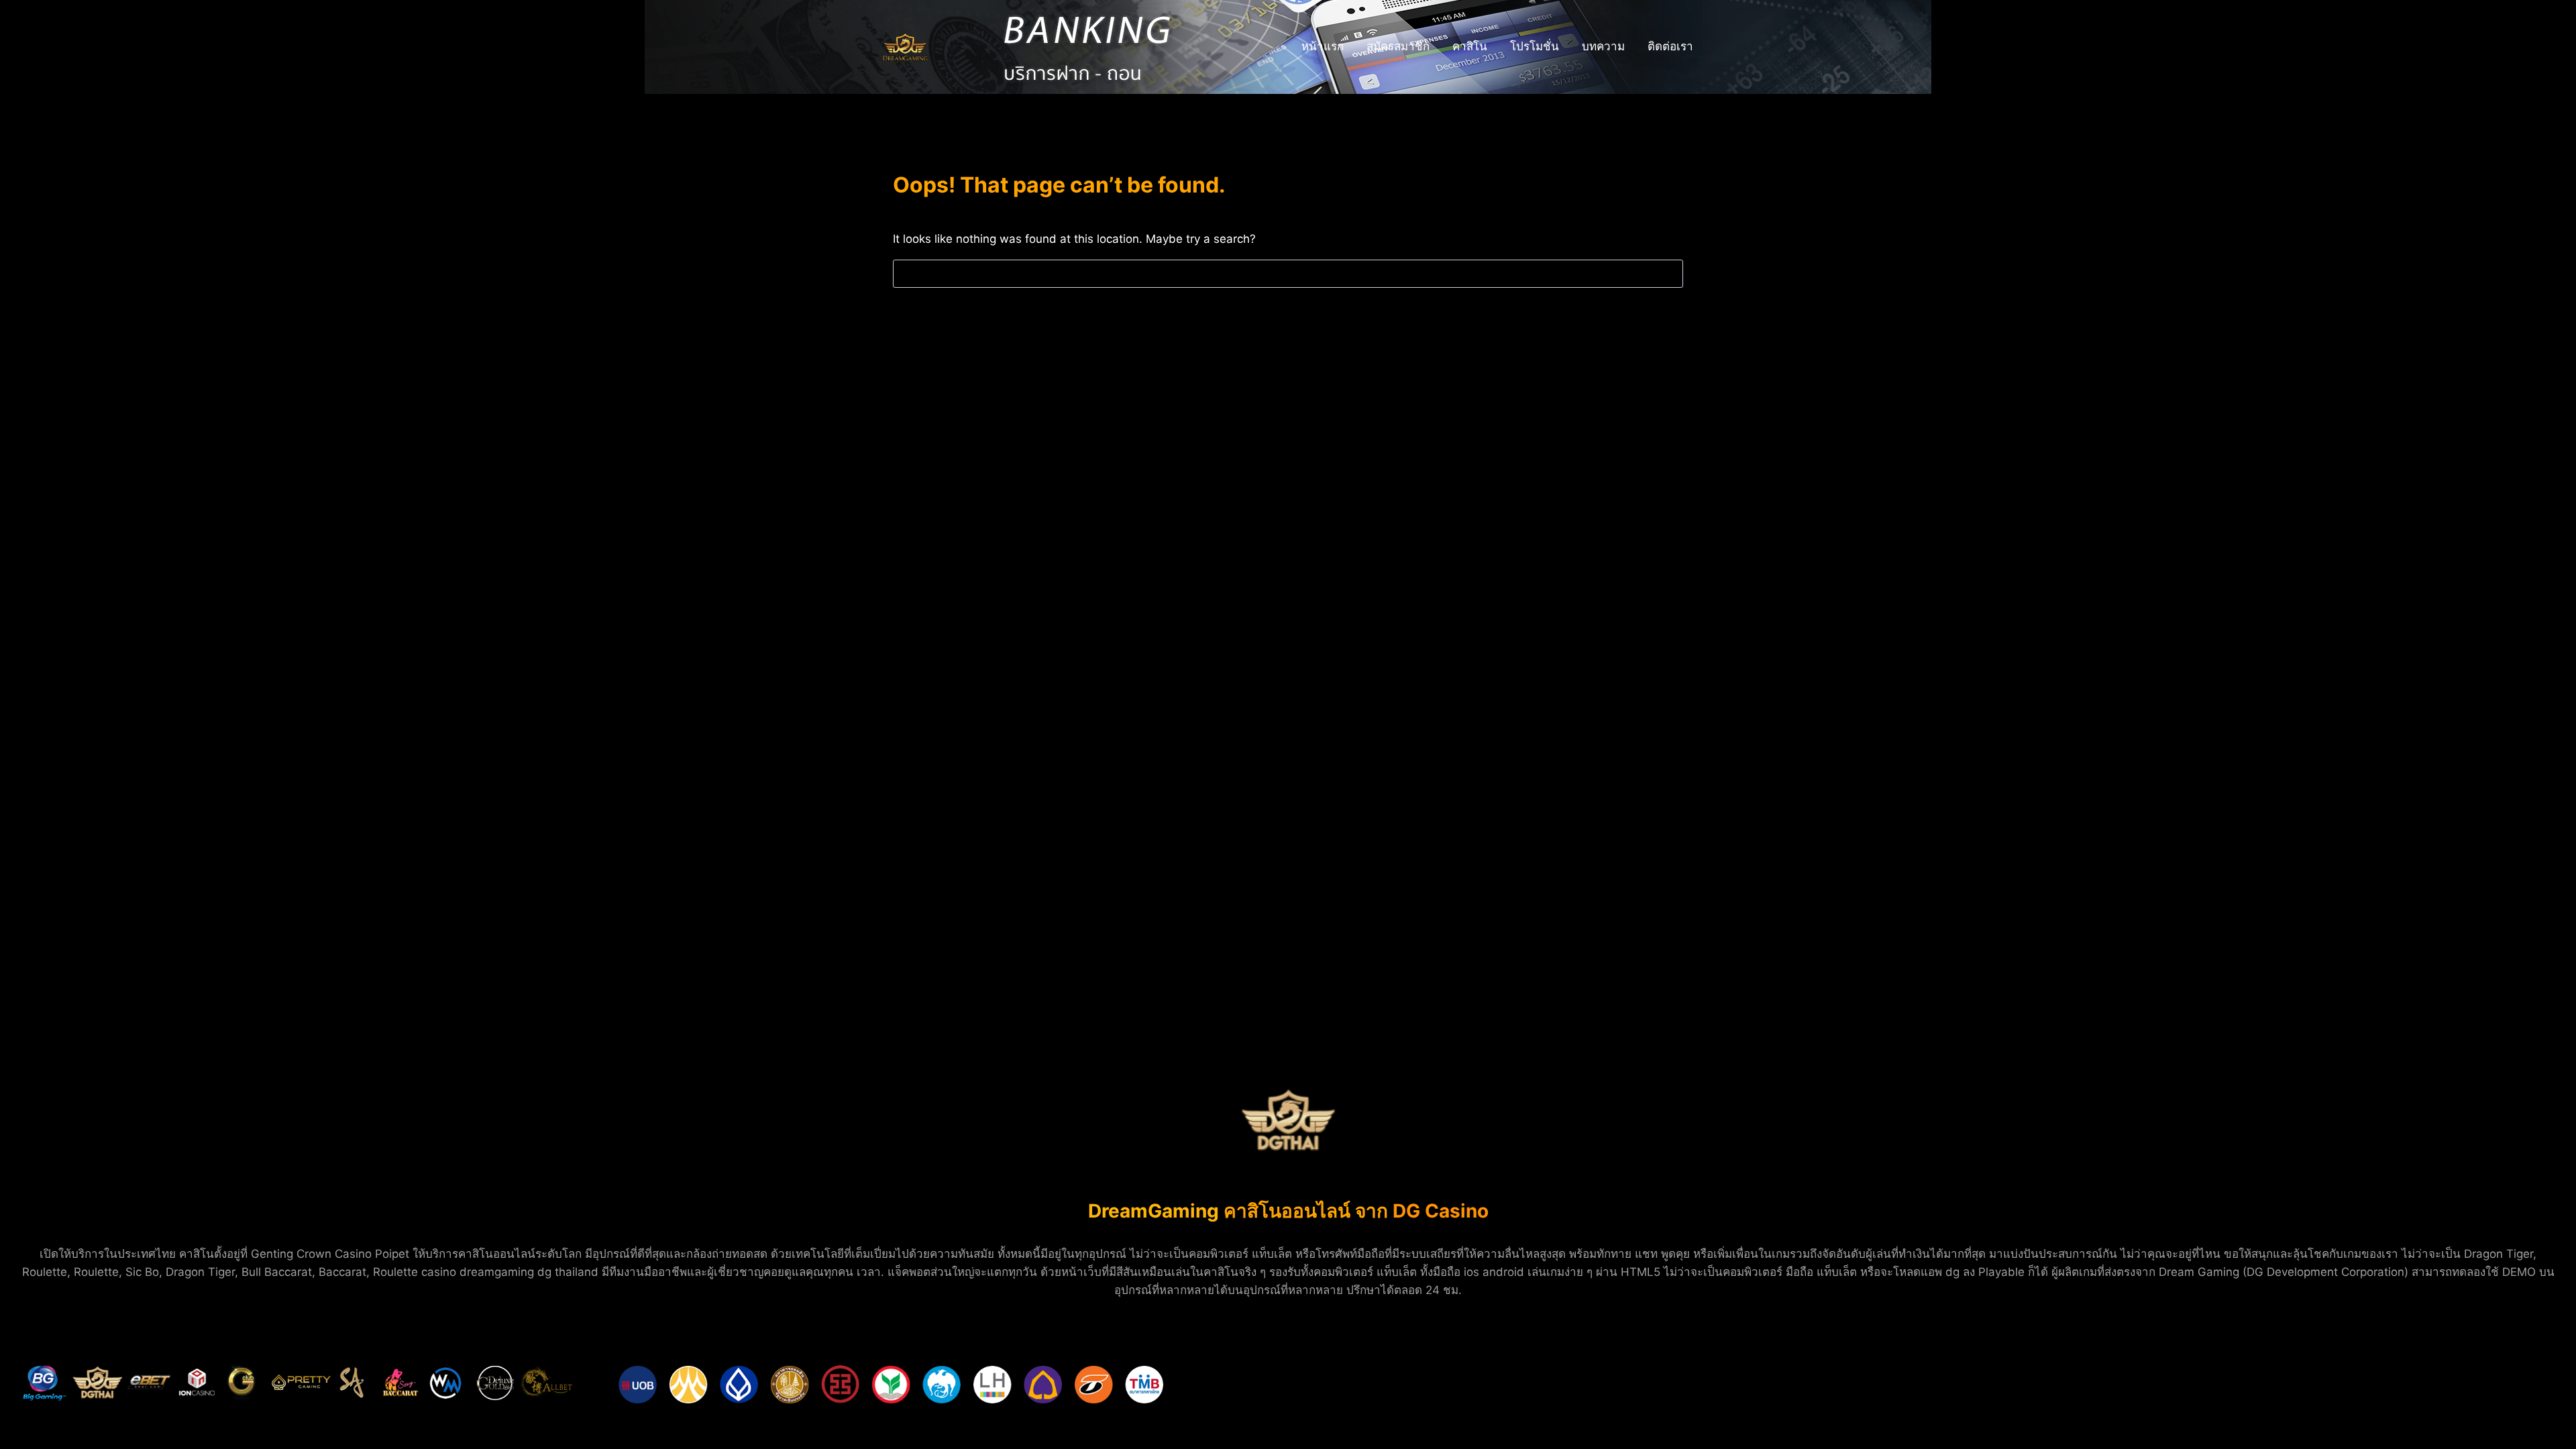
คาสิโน (1470, 46)
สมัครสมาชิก (1398, 46)
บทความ (1603, 46)
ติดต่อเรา (1670, 46)
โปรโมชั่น (1535, 46)
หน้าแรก (1323, 46)
